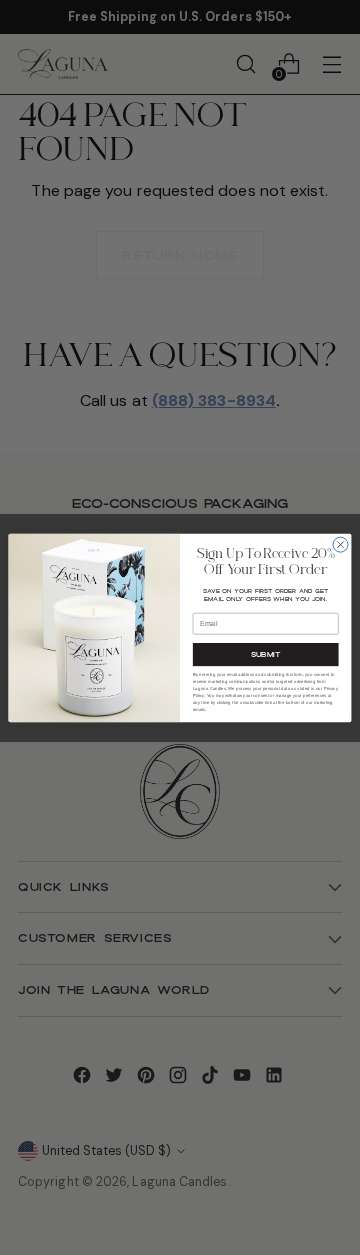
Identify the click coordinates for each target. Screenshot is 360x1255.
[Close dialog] (340, 544)
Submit (266, 654)
